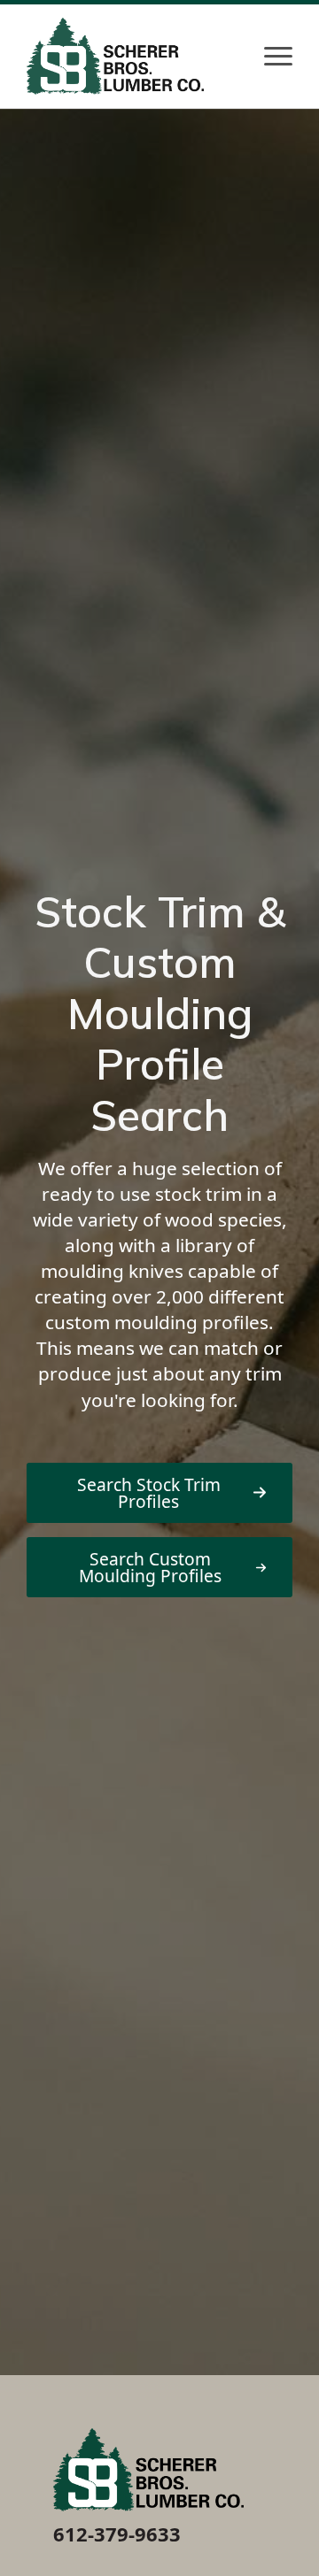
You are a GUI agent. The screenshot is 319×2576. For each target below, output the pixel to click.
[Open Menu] (278, 56)
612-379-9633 (117, 2534)
